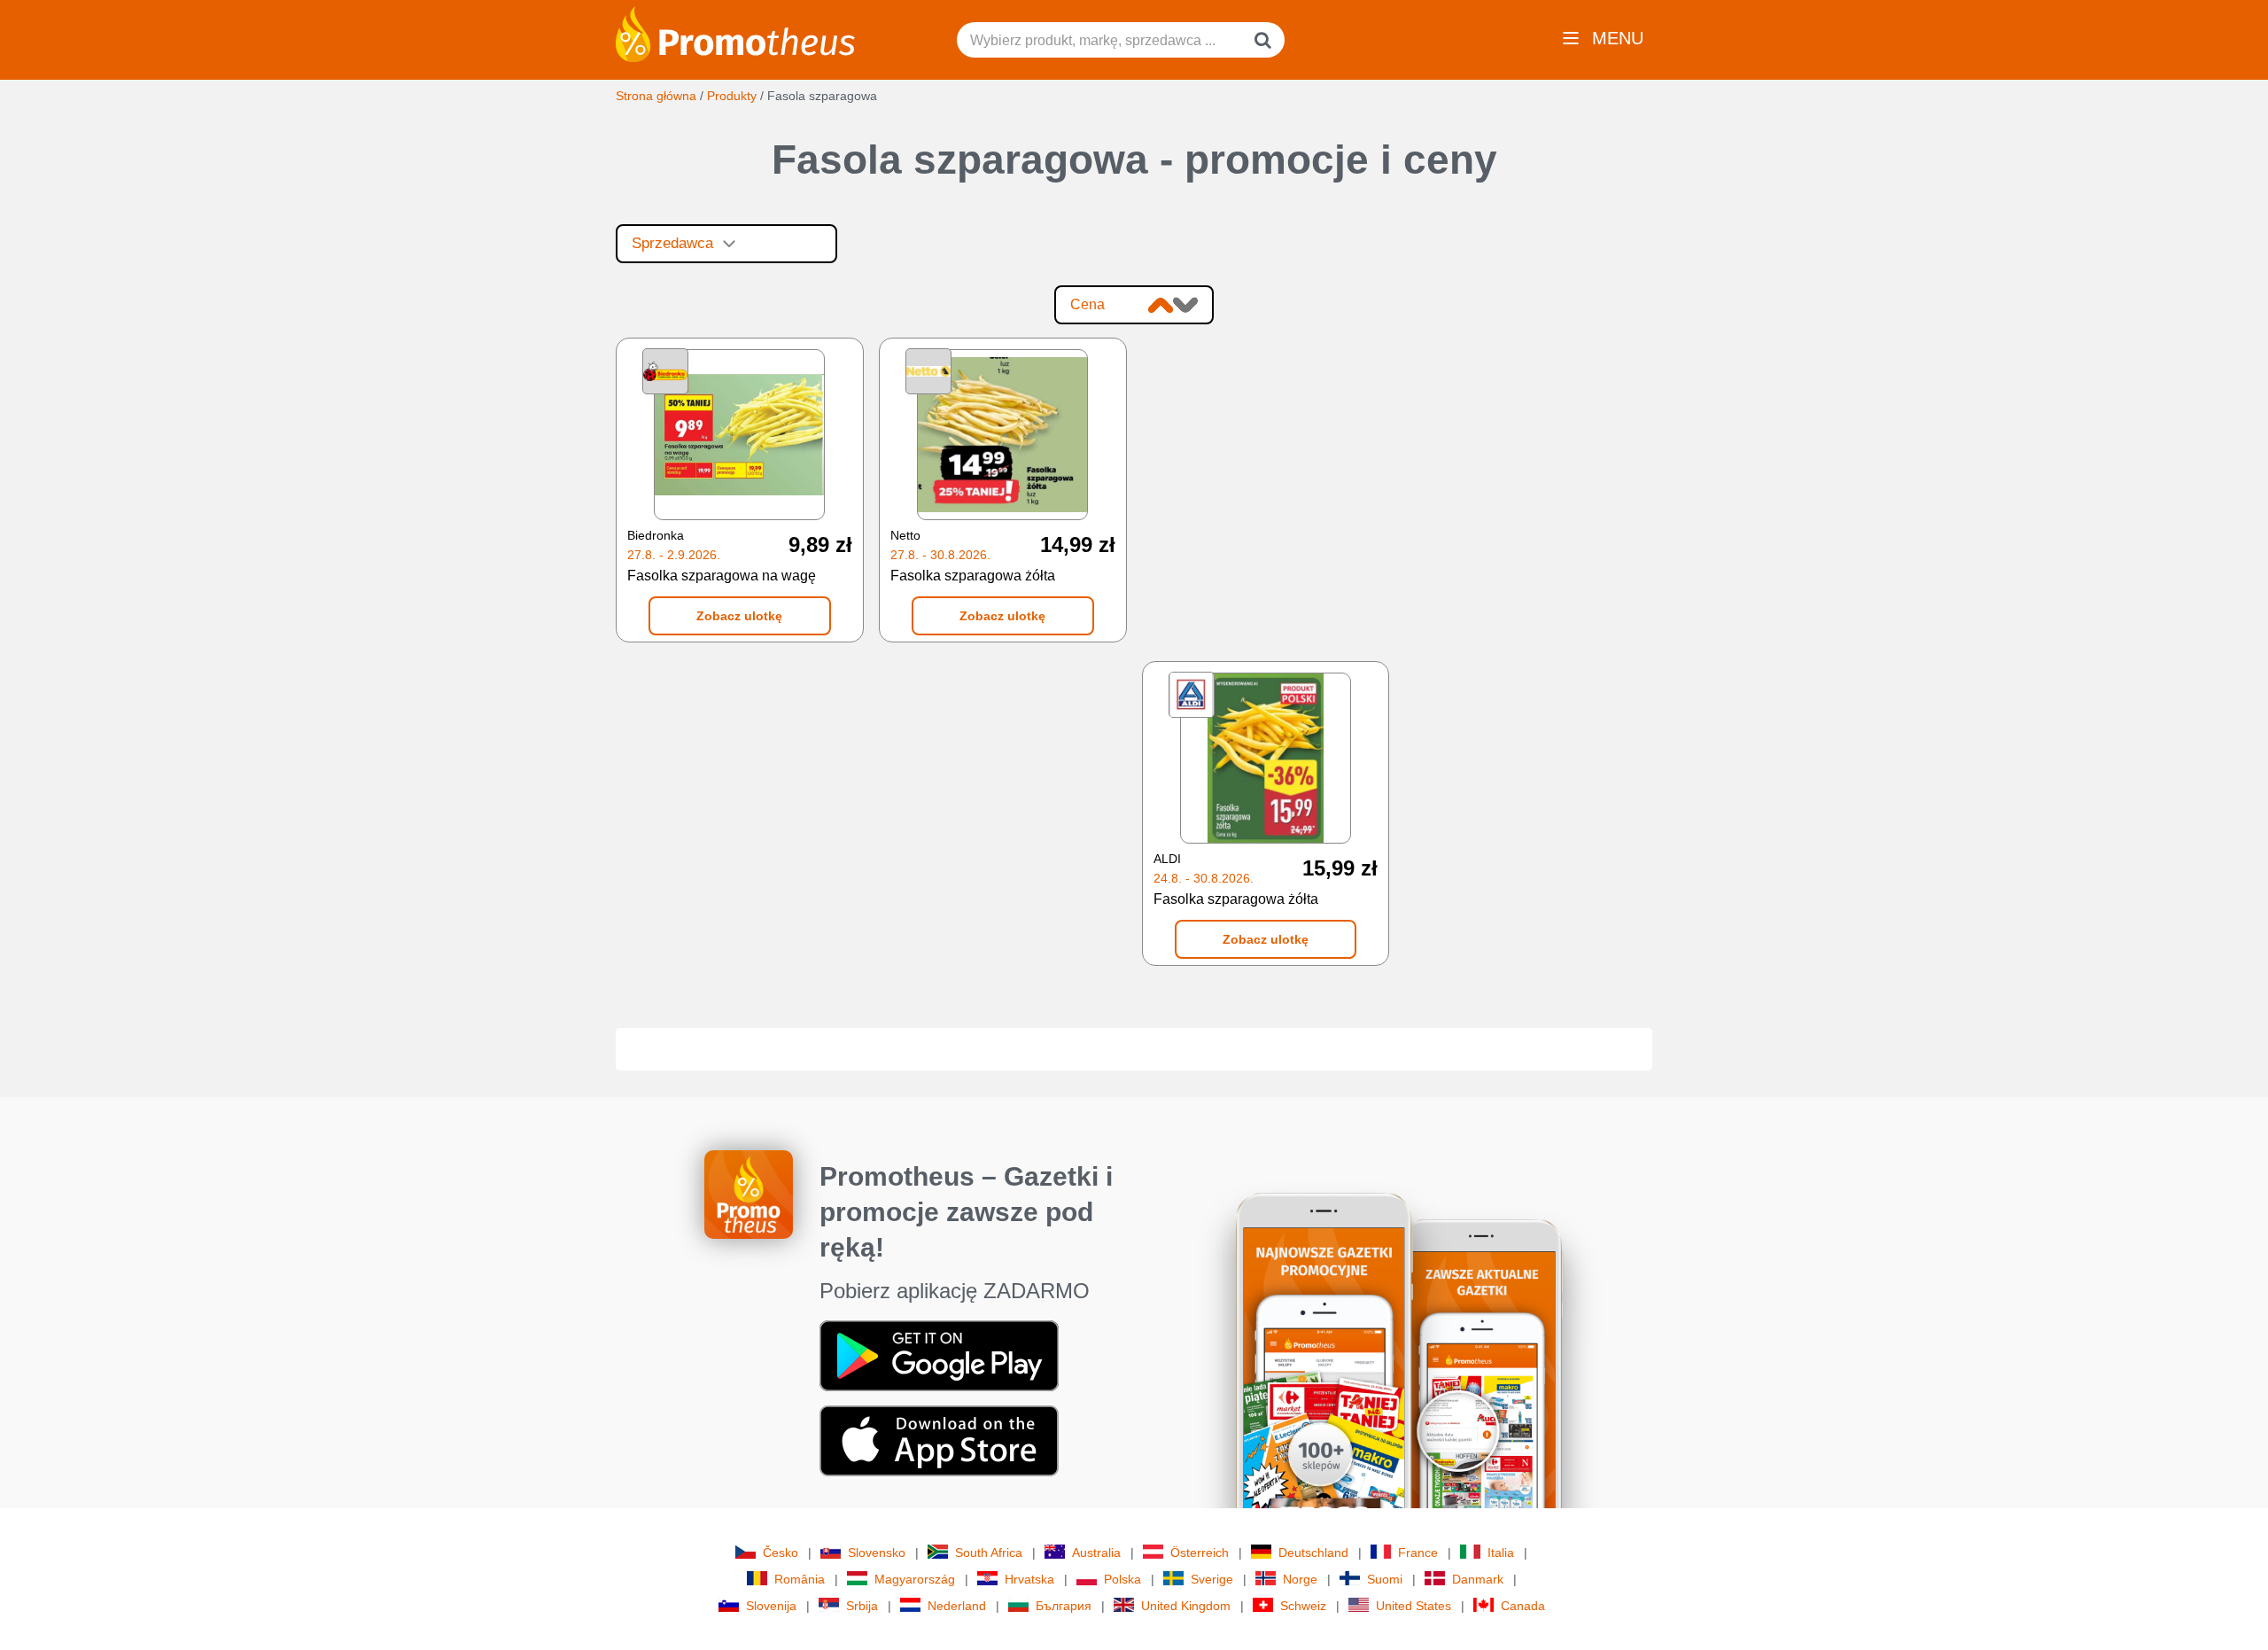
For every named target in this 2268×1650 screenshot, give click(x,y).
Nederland (957, 1606)
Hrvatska (1029, 1579)
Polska (1122, 1579)
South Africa (989, 1553)
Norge (1300, 1579)
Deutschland (1313, 1553)
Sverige (1212, 1579)
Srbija (862, 1606)
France (1418, 1553)
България (1064, 1606)
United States (1414, 1606)
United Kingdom (1186, 1606)
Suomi (1385, 1579)
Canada (1523, 1606)
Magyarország (915, 1579)
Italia (1501, 1553)
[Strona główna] (735, 33)
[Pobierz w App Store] (939, 1439)
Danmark (1478, 1579)
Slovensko (877, 1553)
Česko (781, 1553)
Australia (1096, 1553)
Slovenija (771, 1606)
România (800, 1579)
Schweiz (1303, 1606)
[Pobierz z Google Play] (939, 1354)
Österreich (1200, 1553)
